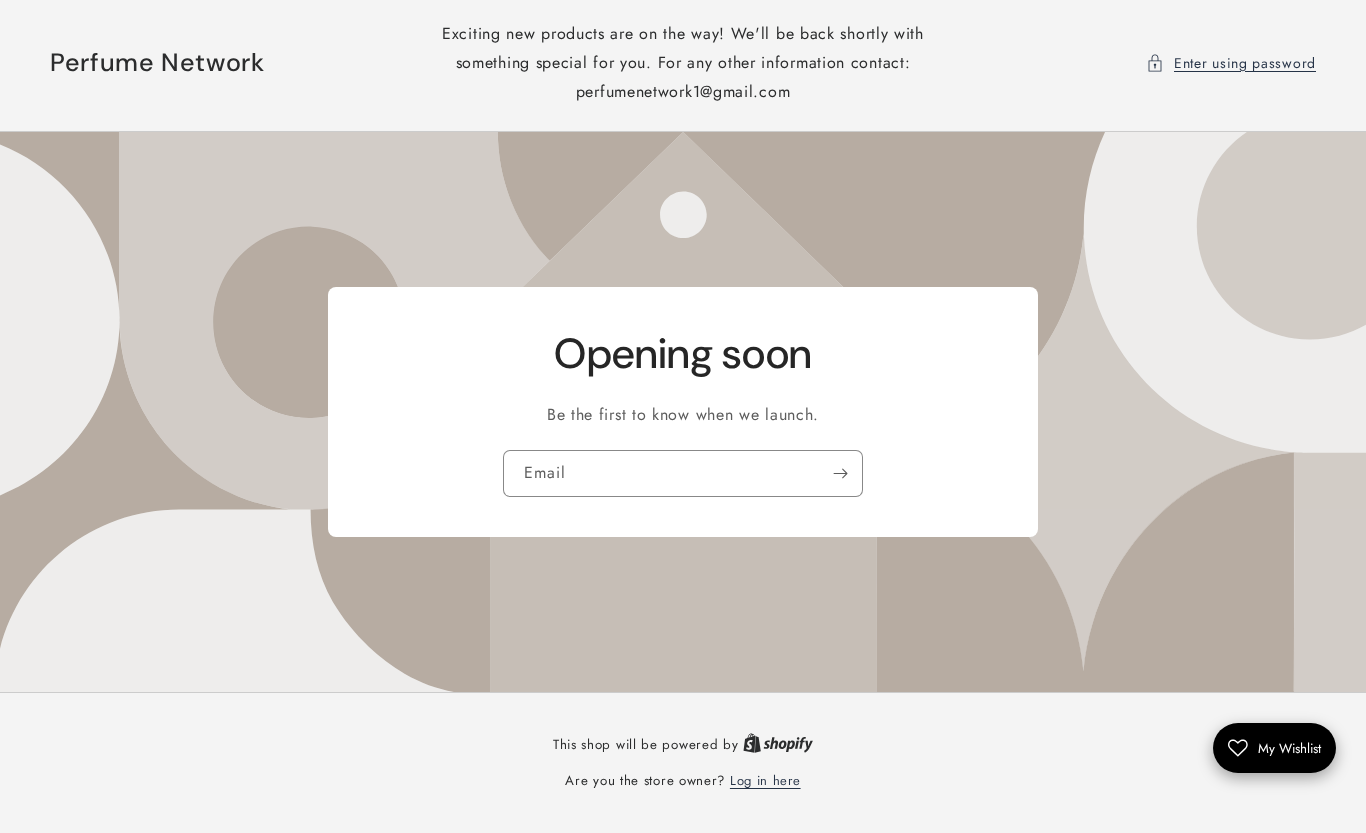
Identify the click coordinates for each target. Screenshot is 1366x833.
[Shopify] (778, 744)
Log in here (765, 780)
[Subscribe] (840, 473)
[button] (1231, 63)
